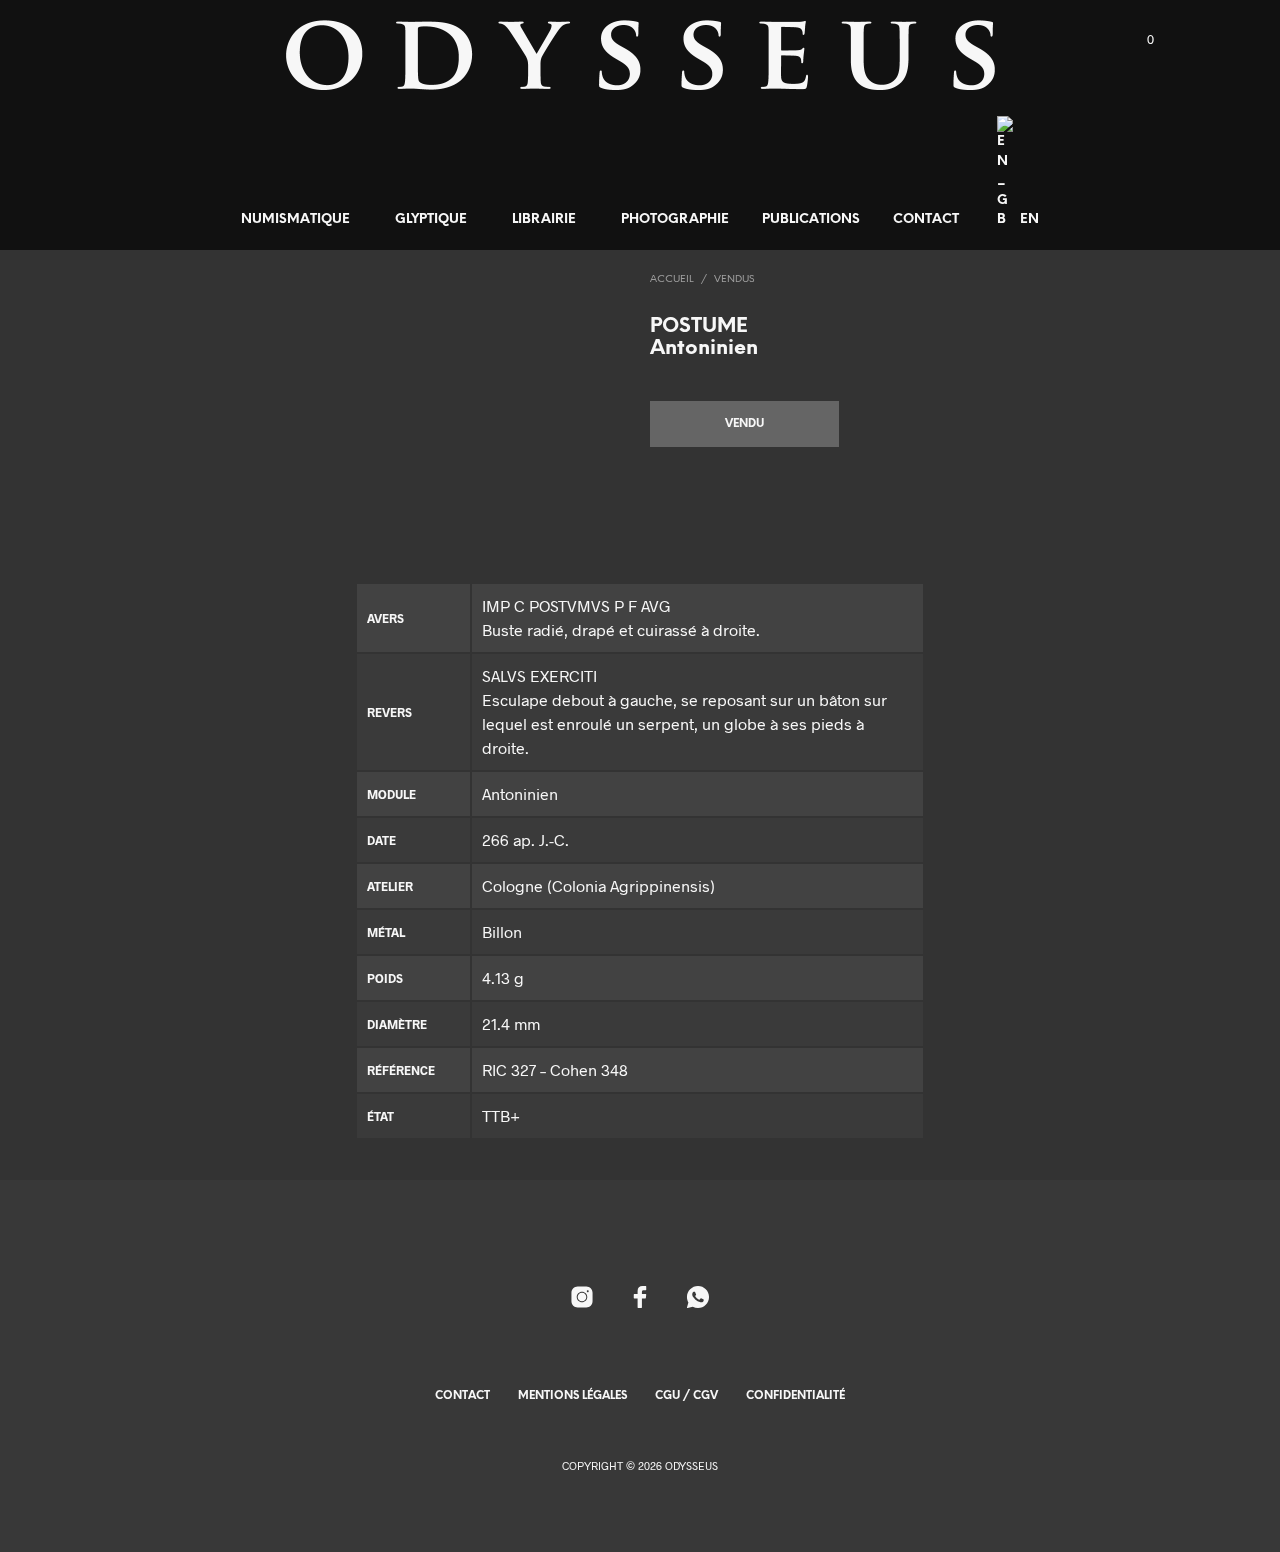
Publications (811, 219)
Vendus (734, 279)
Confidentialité (795, 1396)
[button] (1139, 40)
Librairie (544, 219)
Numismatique (295, 219)
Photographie (675, 219)
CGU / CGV (686, 1396)
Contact (926, 219)
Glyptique (431, 219)
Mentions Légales (572, 1396)
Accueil (672, 279)
